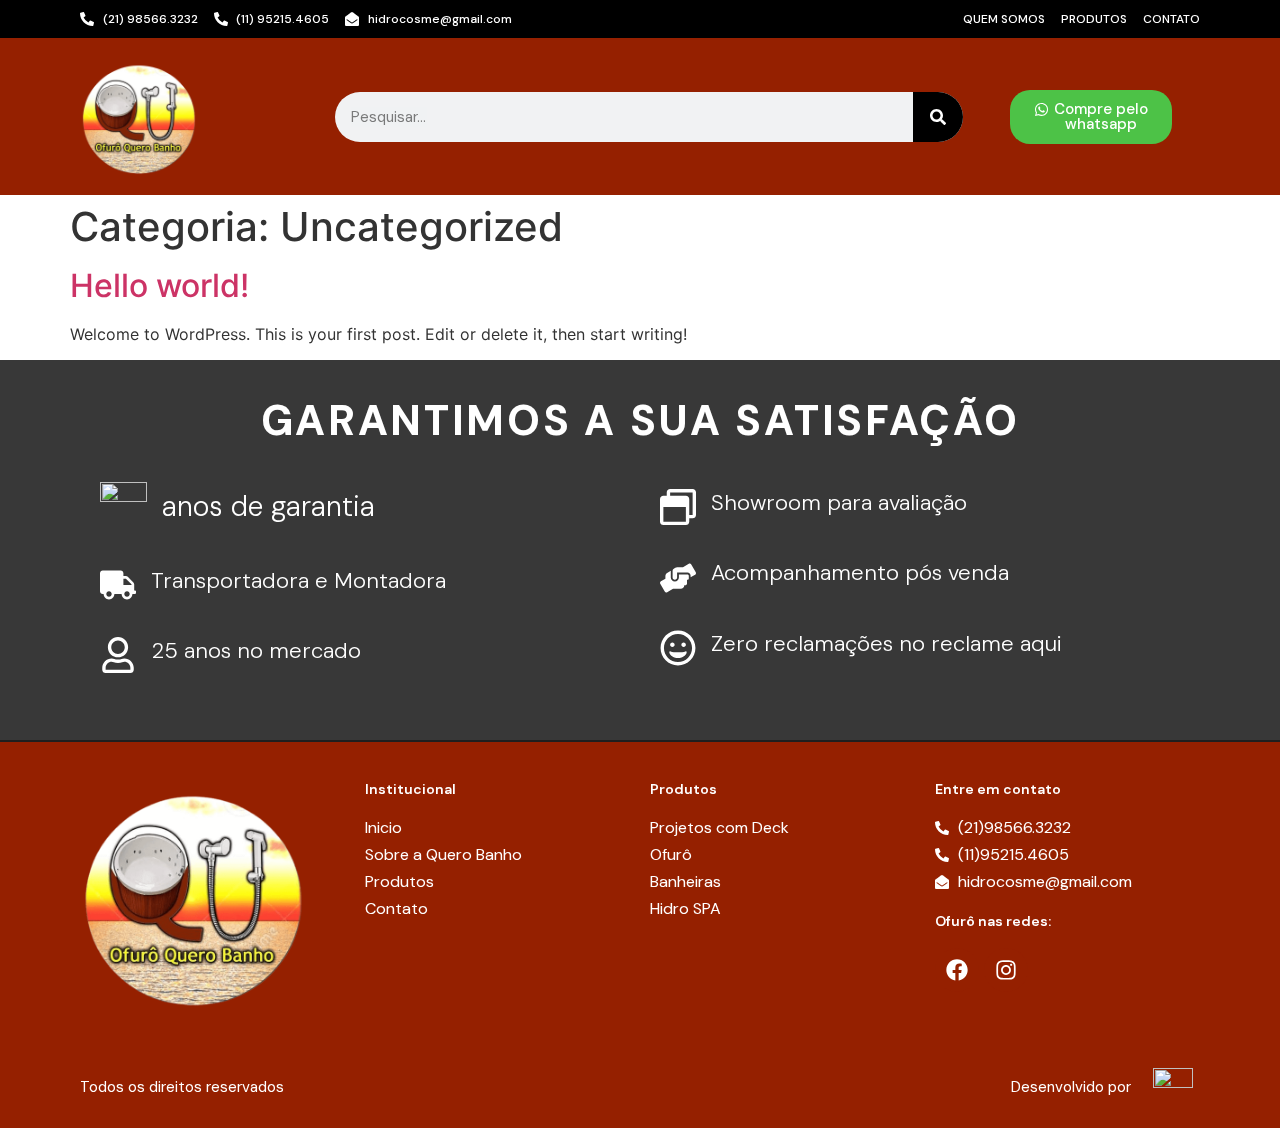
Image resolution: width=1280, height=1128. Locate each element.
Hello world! (159, 285)
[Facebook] (957, 970)
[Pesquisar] (938, 117)
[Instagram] (1006, 970)
